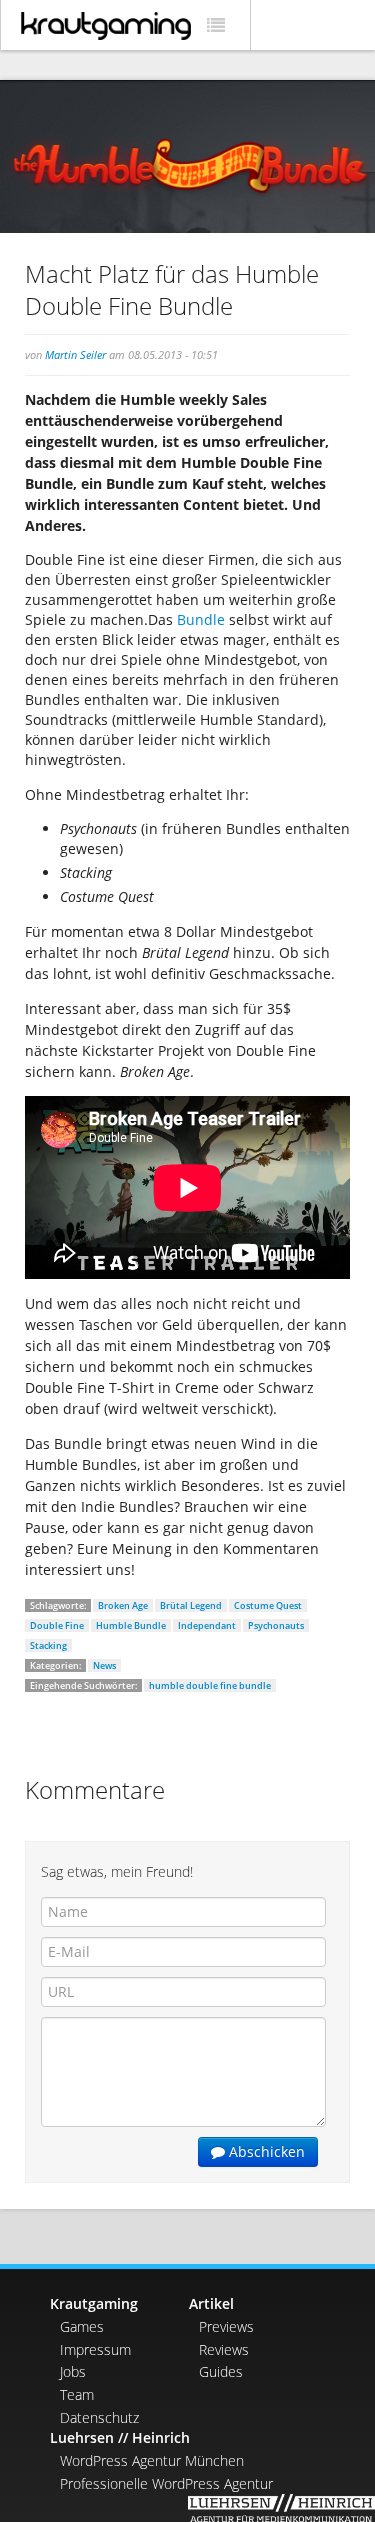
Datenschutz (99, 2417)
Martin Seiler (75, 354)
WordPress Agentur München (152, 2460)
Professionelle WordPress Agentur (166, 2483)
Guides (221, 2371)
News (104, 1665)
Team (77, 2394)
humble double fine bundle (210, 1685)
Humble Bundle (131, 1625)
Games (82, 2326)
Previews (226, 2326)
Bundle (201, 619)
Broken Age (123, 1605)
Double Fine (57, 1625)
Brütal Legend (191, 1605)
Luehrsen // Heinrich (120, 2437)
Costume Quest (268, 1605)
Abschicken (265, 2151)
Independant (207, 1625)
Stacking (48, 1645)
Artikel (211, 2303)
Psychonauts (276, 1625)
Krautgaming (94, 2303)
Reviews (224, 2349)
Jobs (73, 2371)
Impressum (95, 2349)
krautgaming (106, 26)
